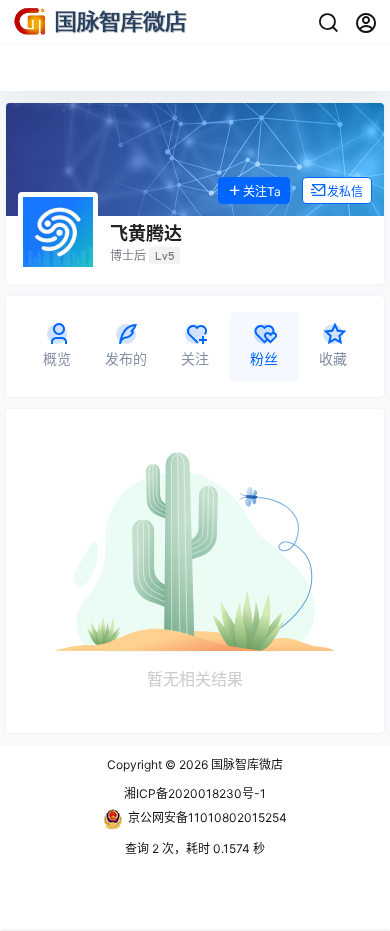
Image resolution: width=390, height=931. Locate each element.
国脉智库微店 (245, 764)
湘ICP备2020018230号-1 (195, 793)
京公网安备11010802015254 (207, 817)
